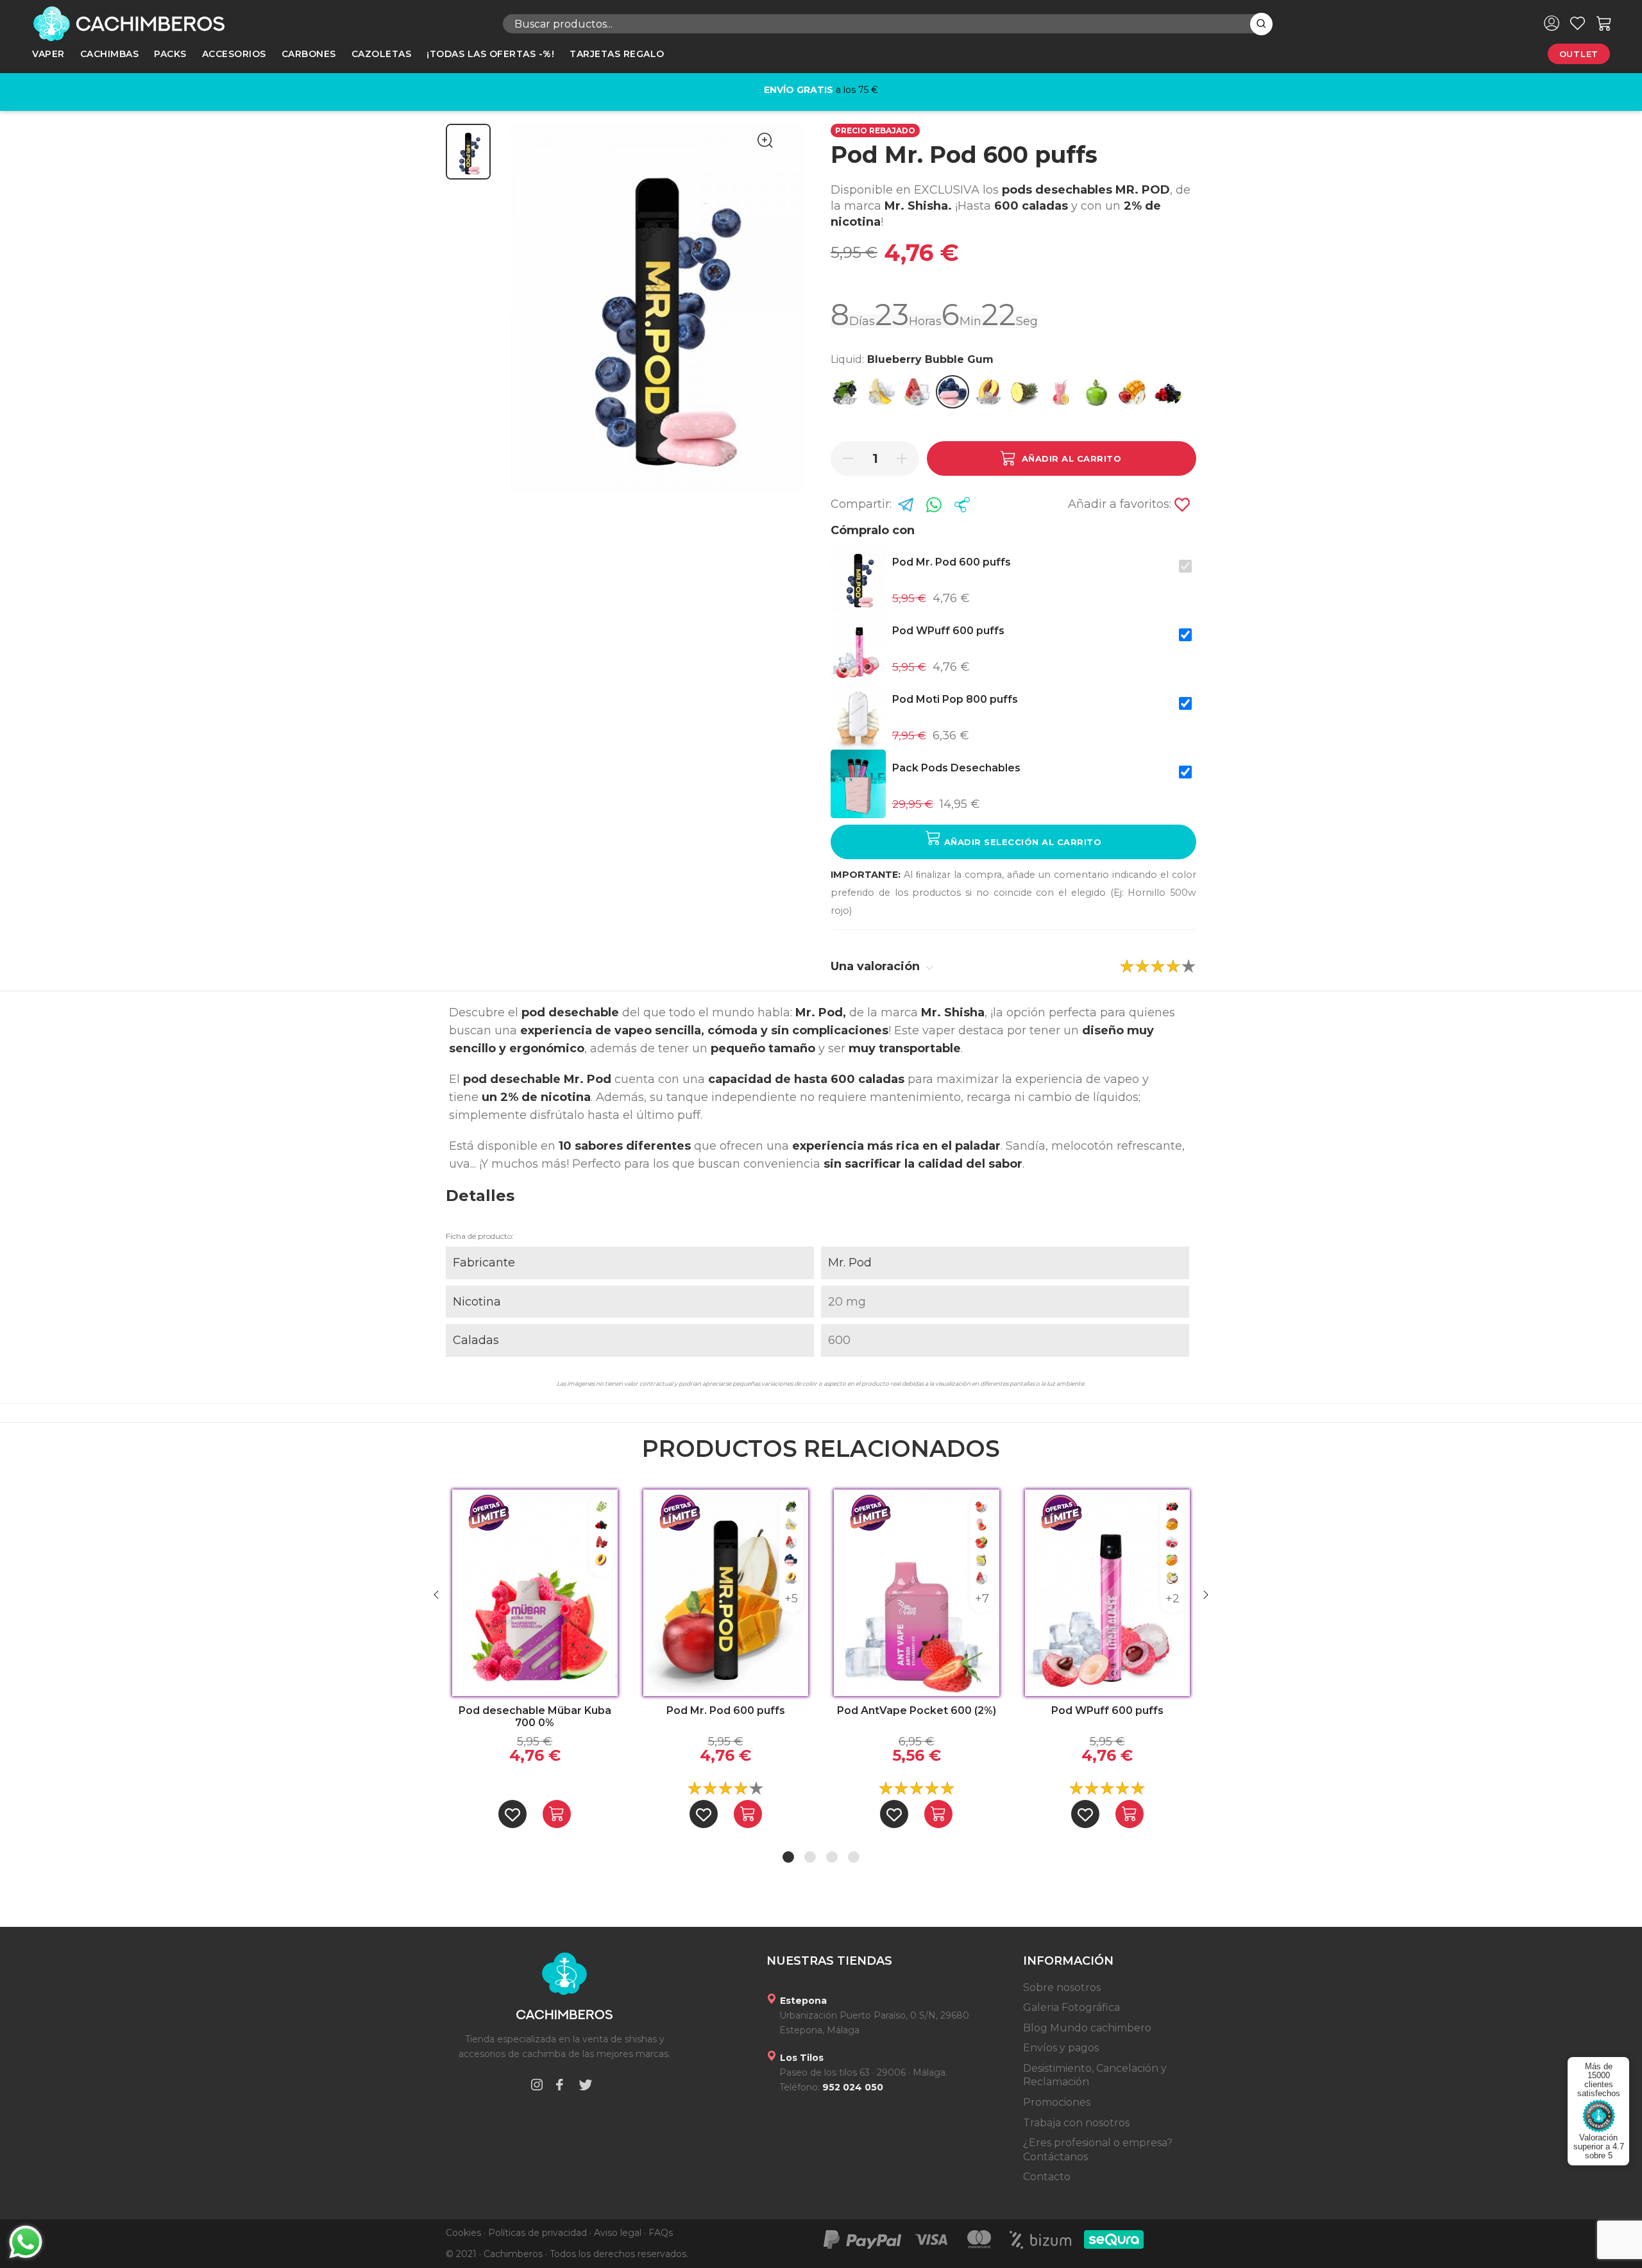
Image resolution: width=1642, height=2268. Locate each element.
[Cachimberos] (222, 24)
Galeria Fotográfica (1071, 2007)
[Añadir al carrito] (557, 1814)
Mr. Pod (850, 1263)
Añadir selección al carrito (1021, 842)
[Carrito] (1604, 23)
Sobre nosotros (1062, 1987)
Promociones (1057, 2102)
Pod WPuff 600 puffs (1107, 1710)
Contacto (1047, 2177)
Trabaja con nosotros (1076, 2123)
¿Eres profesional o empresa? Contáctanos (1098, 2150)
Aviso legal (618, 2233)
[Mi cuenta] (1552, 23)
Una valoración (877, 966)
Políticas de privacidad (537, 2233)
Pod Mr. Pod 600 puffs (726, 1710)
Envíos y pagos (1061, 2048)
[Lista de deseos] (1578, 23)
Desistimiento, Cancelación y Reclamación (1095, 2075)
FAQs (661, 2233)
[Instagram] (537, 2087)
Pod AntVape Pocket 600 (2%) (917, 1710)
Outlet (1579, 54)
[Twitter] (586, 2087)
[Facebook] (559, 2087)
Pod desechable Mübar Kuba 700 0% (535, 1717)
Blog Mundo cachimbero (1087, 2028)
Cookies (463, 2233)
